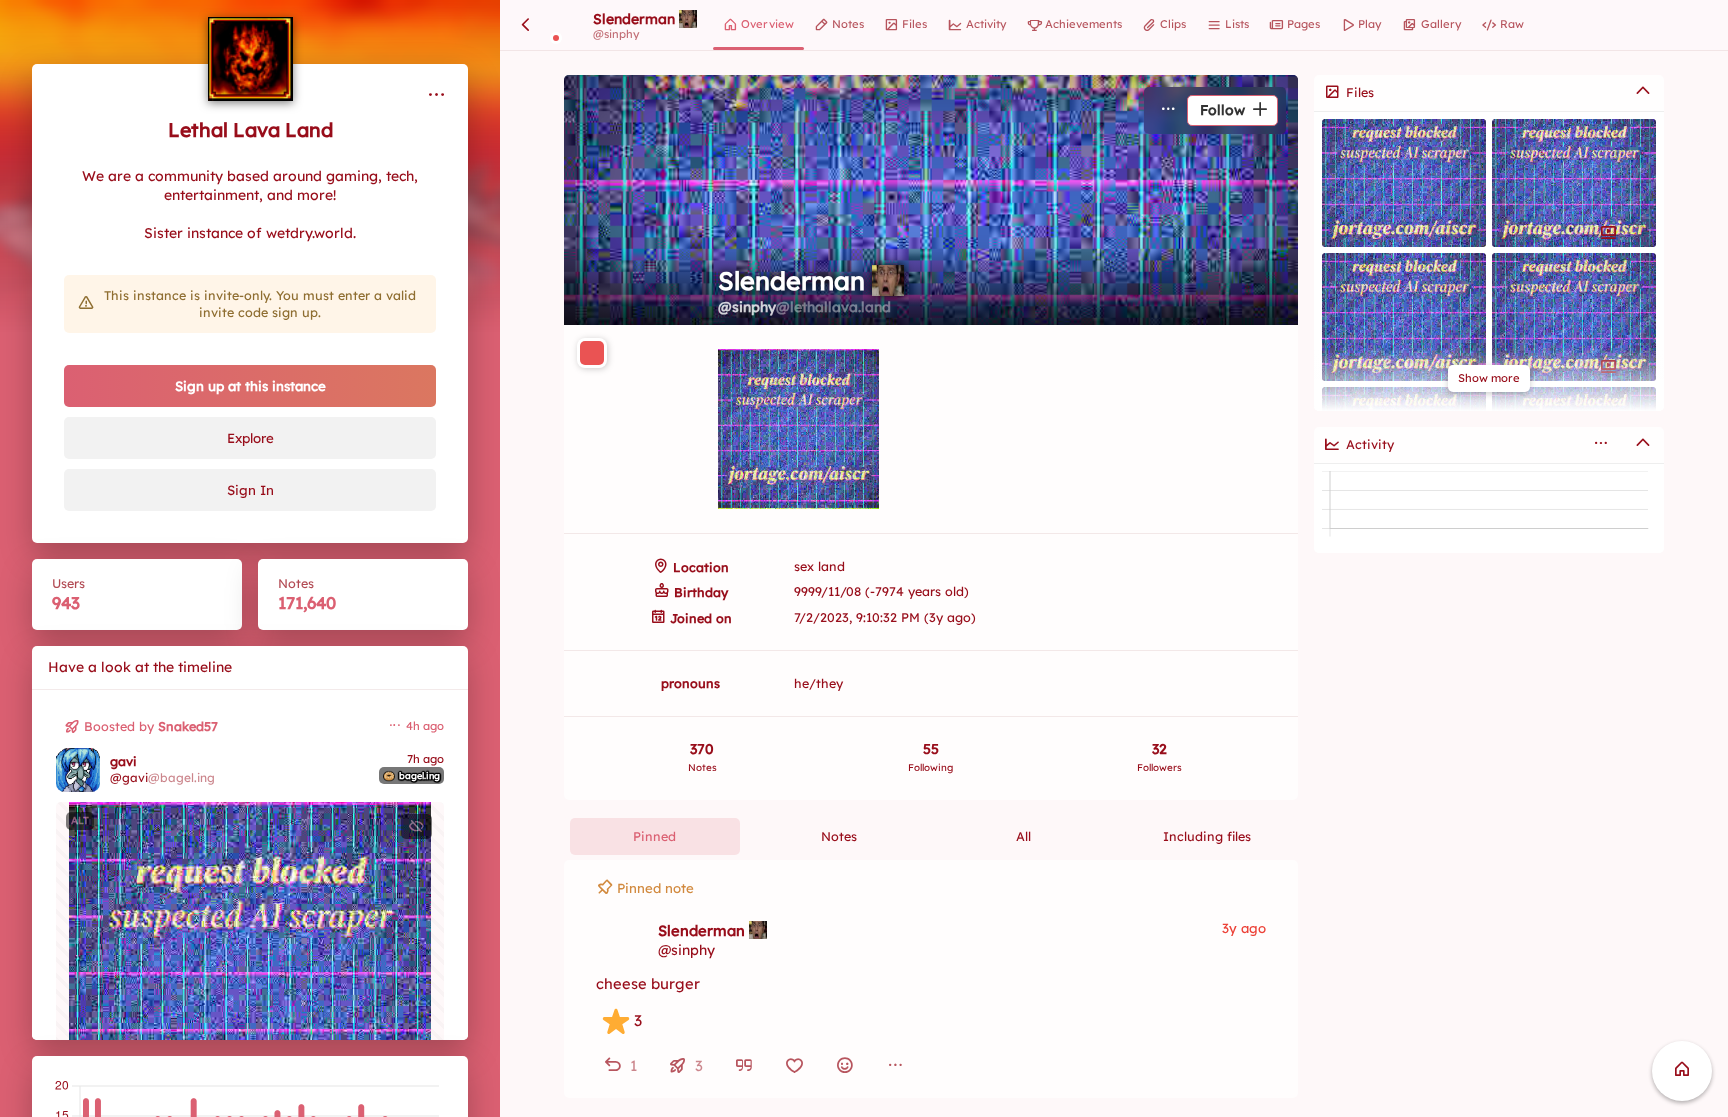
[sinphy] (620, 940)
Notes (839, 836)
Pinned (654, 836)
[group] (931, 1066)
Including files (1207, 836)
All (1023, 836)
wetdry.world (309, 233)
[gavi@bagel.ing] (78, 770)
